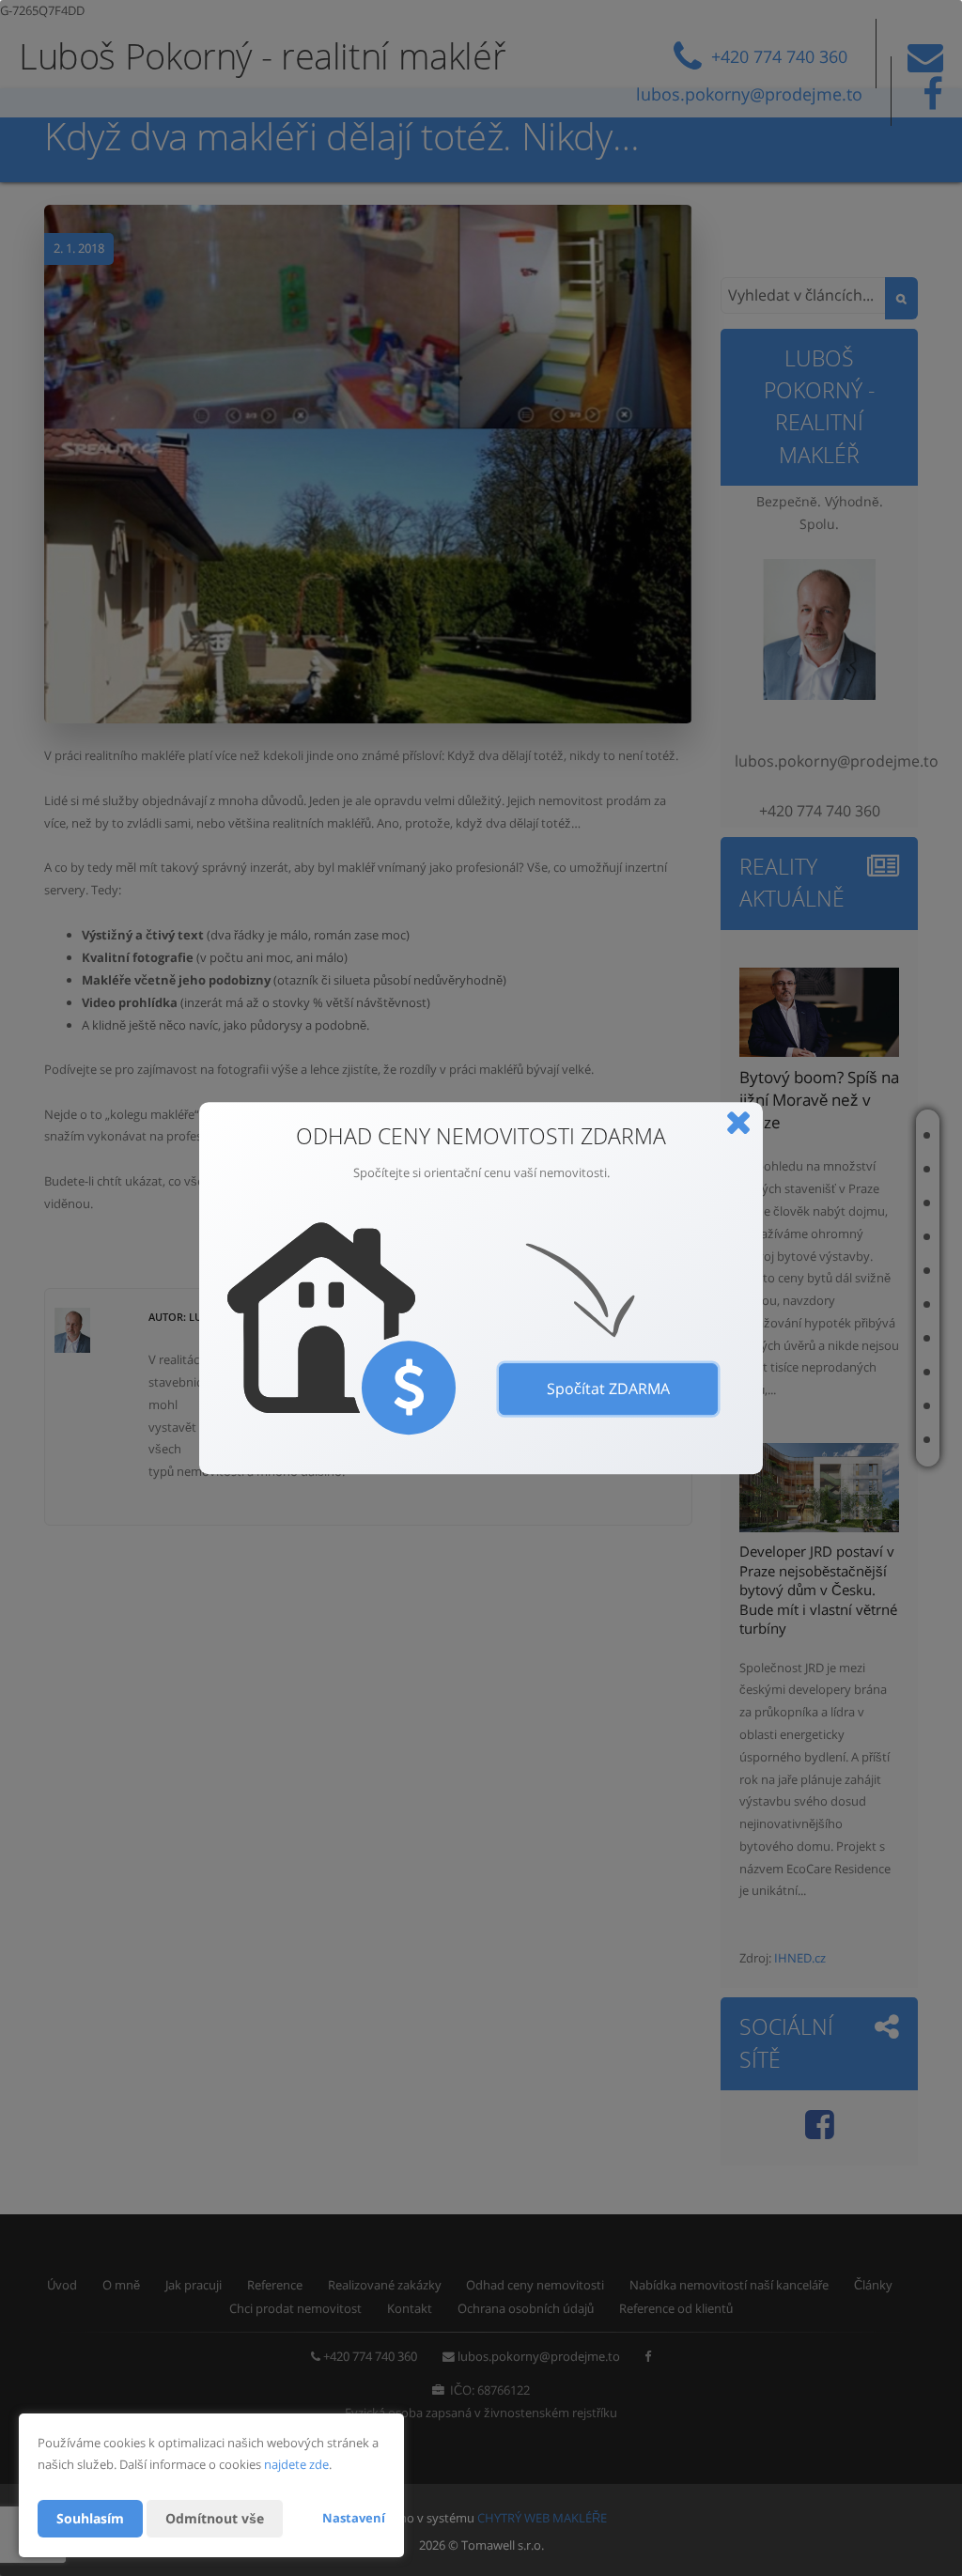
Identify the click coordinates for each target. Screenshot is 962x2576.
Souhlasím (90, 2518)
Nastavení (354, 2518)
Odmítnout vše (215, 2518)
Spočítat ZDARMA (608, 1389)
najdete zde (296, 2464)
